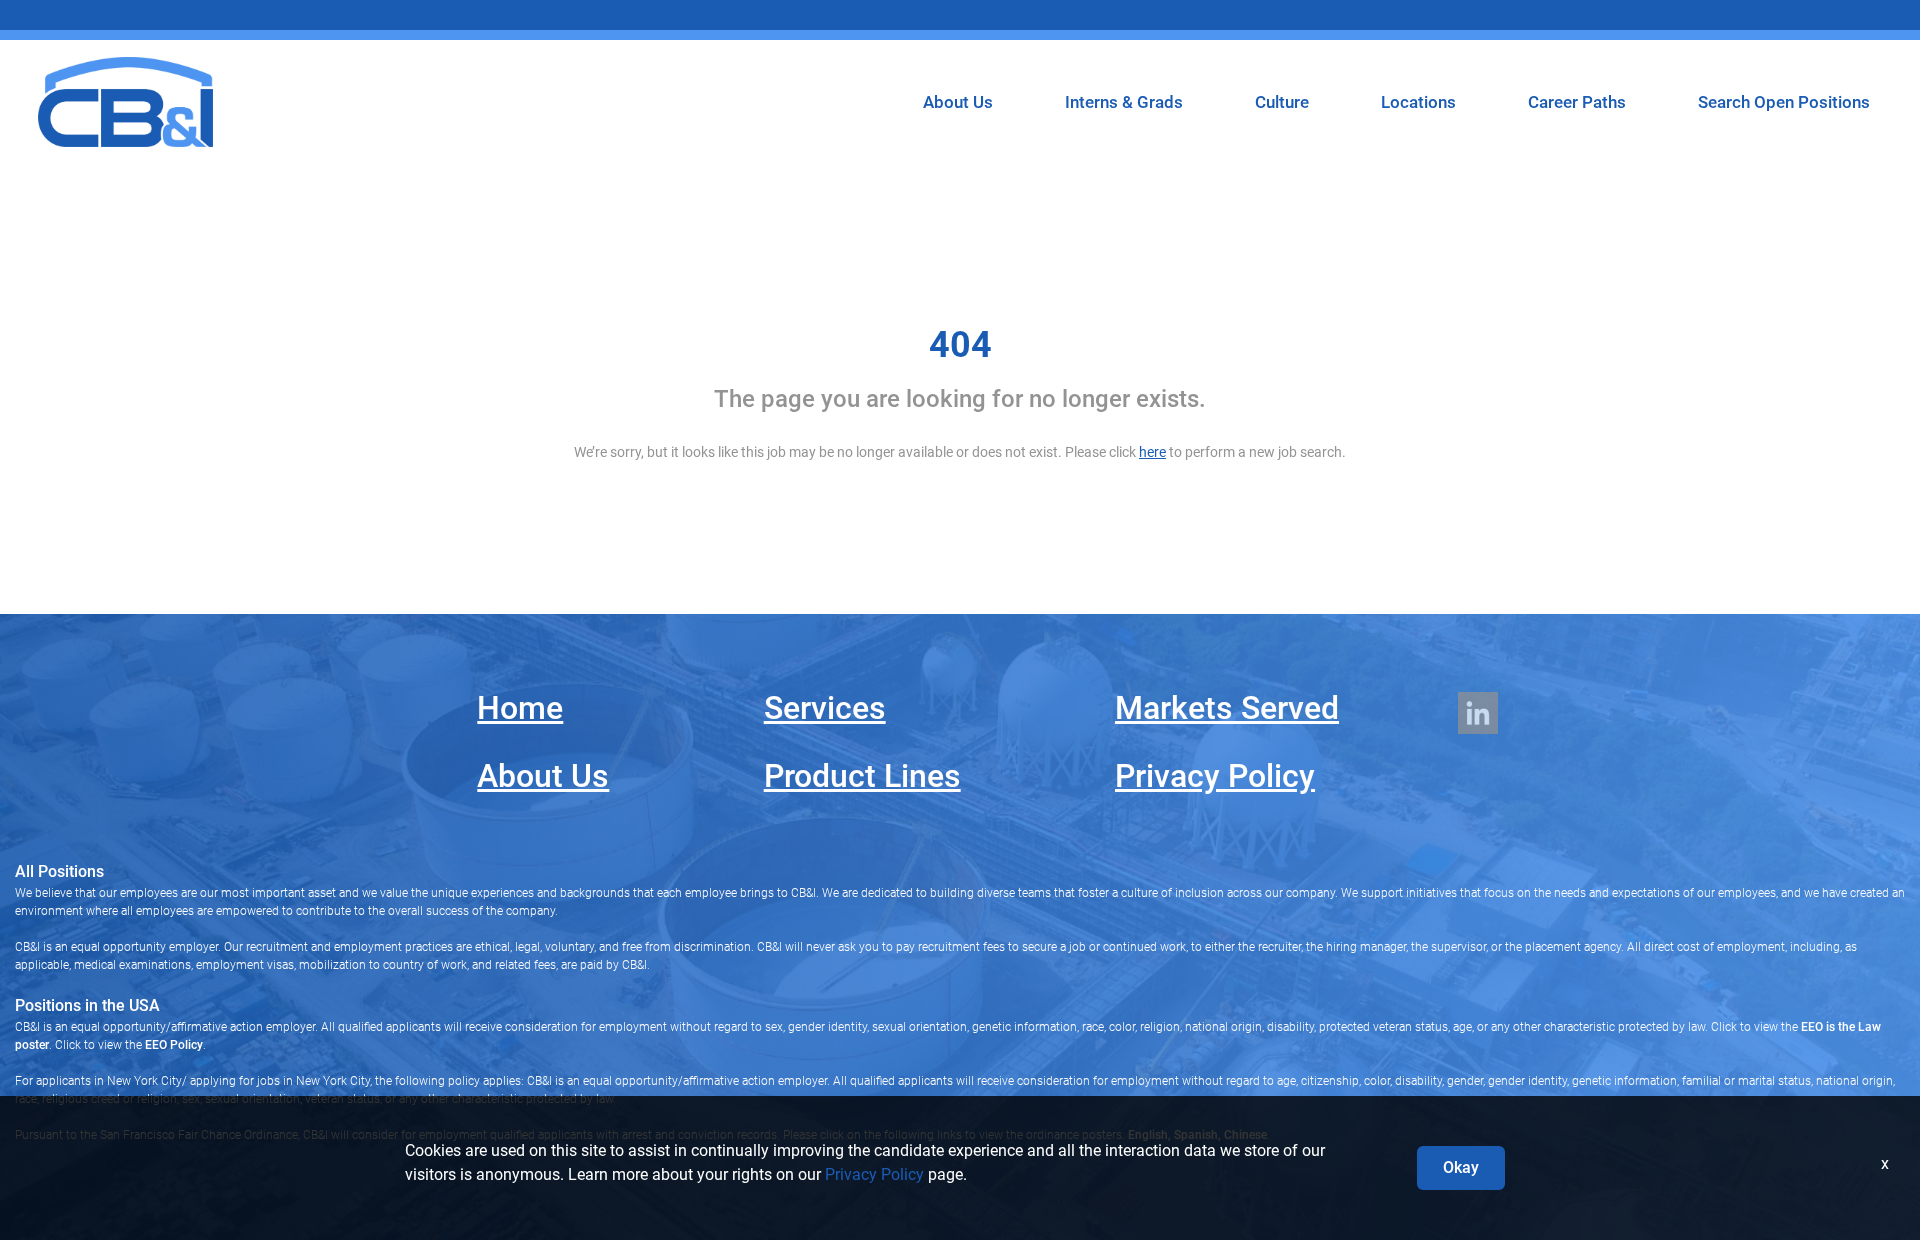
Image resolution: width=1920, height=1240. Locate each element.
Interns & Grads (1124, 102)
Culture (1282, 102)
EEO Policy (174, 1045)
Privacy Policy (1215, 776)
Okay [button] (1461, 1167)
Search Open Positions (1784, 102)
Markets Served (1227, 708)
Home (520, 708)
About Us (958, 102)
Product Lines (862, 776)
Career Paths (1577, 102)
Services (825, 708)
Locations (1418, 102)
